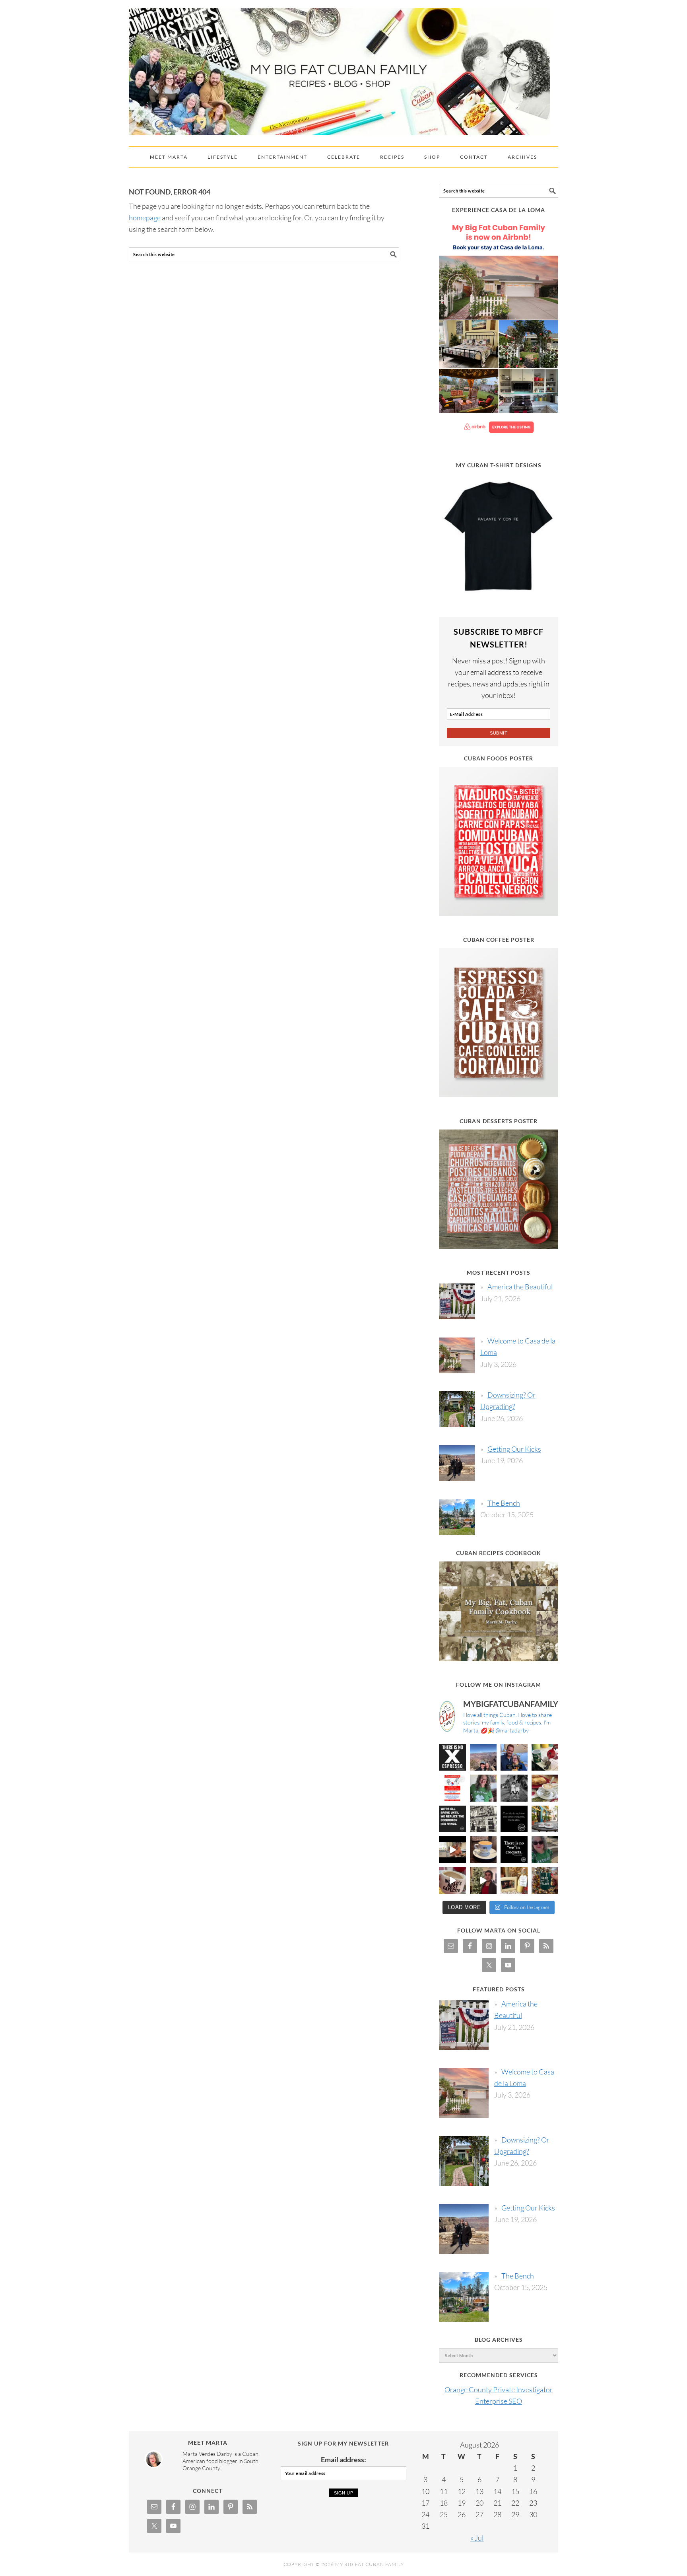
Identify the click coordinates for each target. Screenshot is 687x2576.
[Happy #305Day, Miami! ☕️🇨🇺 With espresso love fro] (545, 1788)
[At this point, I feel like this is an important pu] (514, 1819)
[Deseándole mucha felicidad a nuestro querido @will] (514, 1758)
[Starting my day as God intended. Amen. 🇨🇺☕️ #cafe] (483, 1850)
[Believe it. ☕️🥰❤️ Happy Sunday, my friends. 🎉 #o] (452, 1881)
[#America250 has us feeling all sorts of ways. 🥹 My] (483, 1758)
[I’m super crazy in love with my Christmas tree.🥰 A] (483, 1881)
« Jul (477, 2538)
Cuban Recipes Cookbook (499, 1553)
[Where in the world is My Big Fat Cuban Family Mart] (452, 1850)
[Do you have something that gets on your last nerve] (452, 1758)
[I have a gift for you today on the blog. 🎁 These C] (514, 1881)
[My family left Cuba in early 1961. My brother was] (514, 1788)
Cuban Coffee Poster (499, 940)
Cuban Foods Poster (499, 758)
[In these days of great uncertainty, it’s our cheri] (545, 1758)
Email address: (343, 2459)
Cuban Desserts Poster (499, 1121)
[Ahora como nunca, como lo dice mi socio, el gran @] (483, 1819)
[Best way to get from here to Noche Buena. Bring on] (545, 1881)
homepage (145, 218)
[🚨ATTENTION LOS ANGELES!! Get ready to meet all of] (452, 1788)
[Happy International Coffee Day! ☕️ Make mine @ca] (545, 1819)
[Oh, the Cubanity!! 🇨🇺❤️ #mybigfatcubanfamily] (514, 1850)
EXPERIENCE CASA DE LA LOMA (499, 210)
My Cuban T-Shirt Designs (499, 465)
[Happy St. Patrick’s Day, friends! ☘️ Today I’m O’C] (483, 1788)
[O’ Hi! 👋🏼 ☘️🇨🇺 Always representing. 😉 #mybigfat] (545, 1850)
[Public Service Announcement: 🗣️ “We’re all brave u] (452, 1819)
